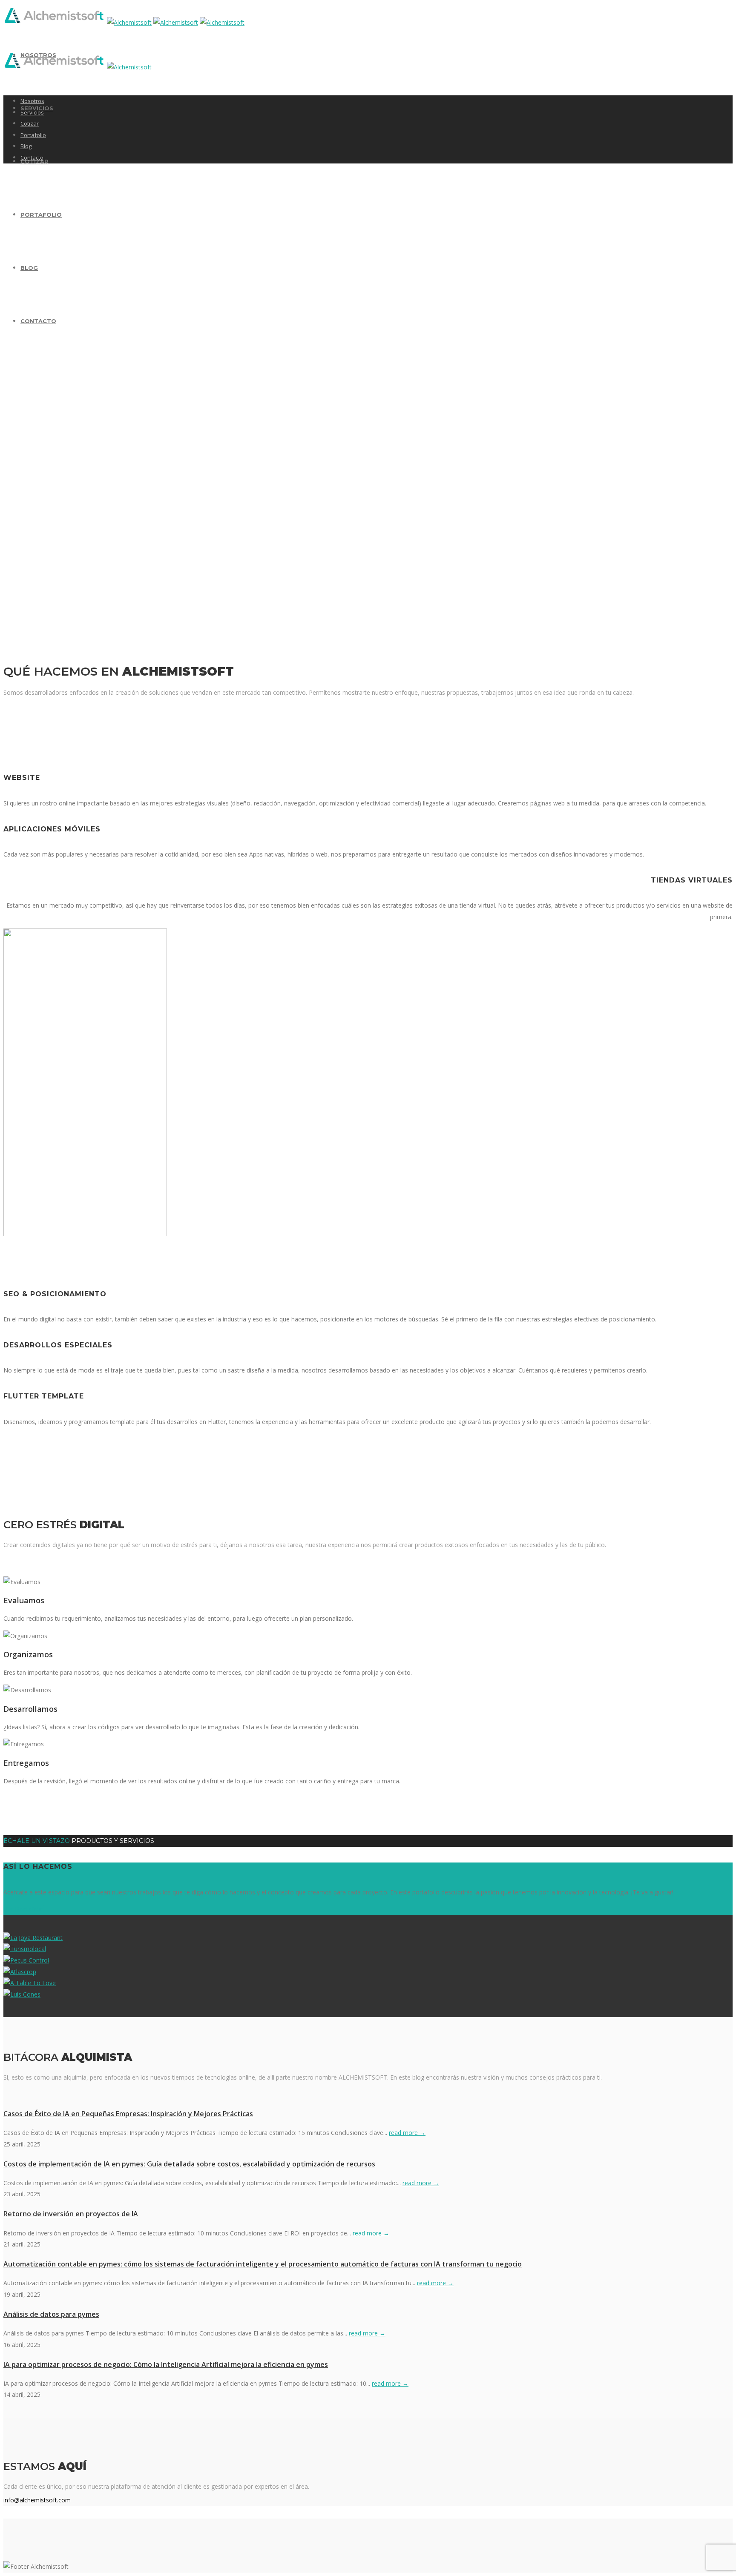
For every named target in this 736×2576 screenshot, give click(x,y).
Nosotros (32, 101)
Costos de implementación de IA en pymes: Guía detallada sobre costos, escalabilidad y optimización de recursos (189, 2164)
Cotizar (30, 123)
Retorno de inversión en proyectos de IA (71, 2214)
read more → (407, 2133)
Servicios (32, 112)
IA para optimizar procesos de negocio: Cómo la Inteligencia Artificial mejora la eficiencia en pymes (166, 2364)
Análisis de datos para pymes (51, 2314)
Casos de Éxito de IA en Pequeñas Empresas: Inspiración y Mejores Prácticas (128, 2114)
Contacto (38, 321)
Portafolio (41, 215)
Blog (29, 268)
